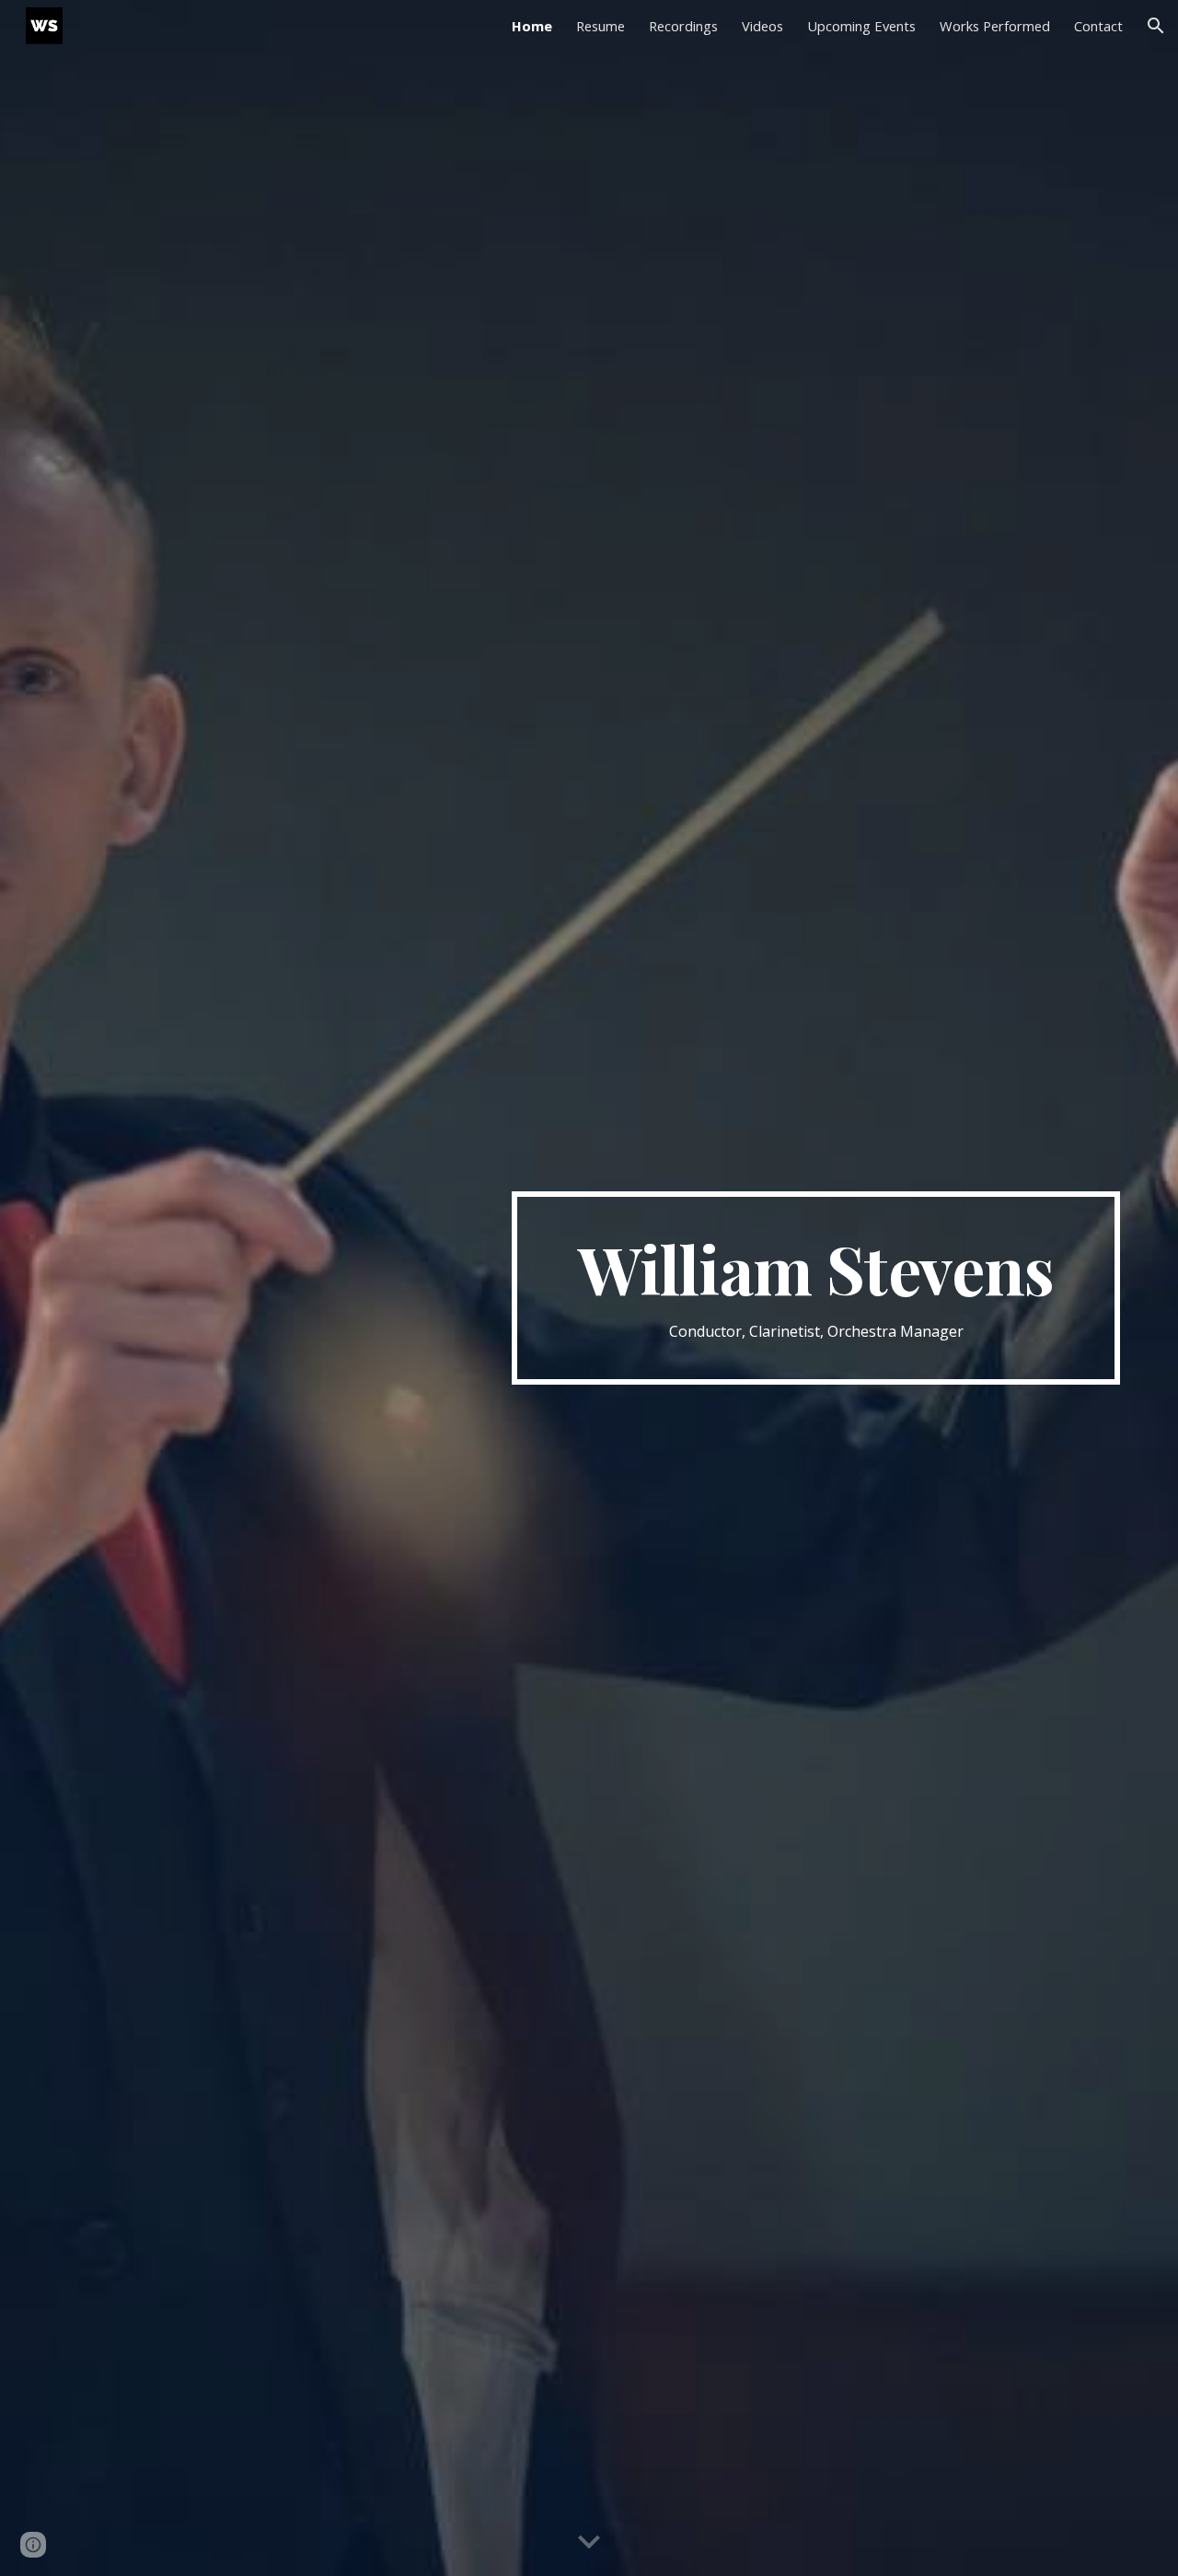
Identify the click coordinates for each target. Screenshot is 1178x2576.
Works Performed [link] (995, 26)
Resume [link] (601, 26)
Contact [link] (1098, 26)
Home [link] (532, 26)
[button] (1156, 26)
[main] (816, 1288)
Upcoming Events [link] (861, 26)
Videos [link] (762, 26)
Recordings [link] (683, 26)
